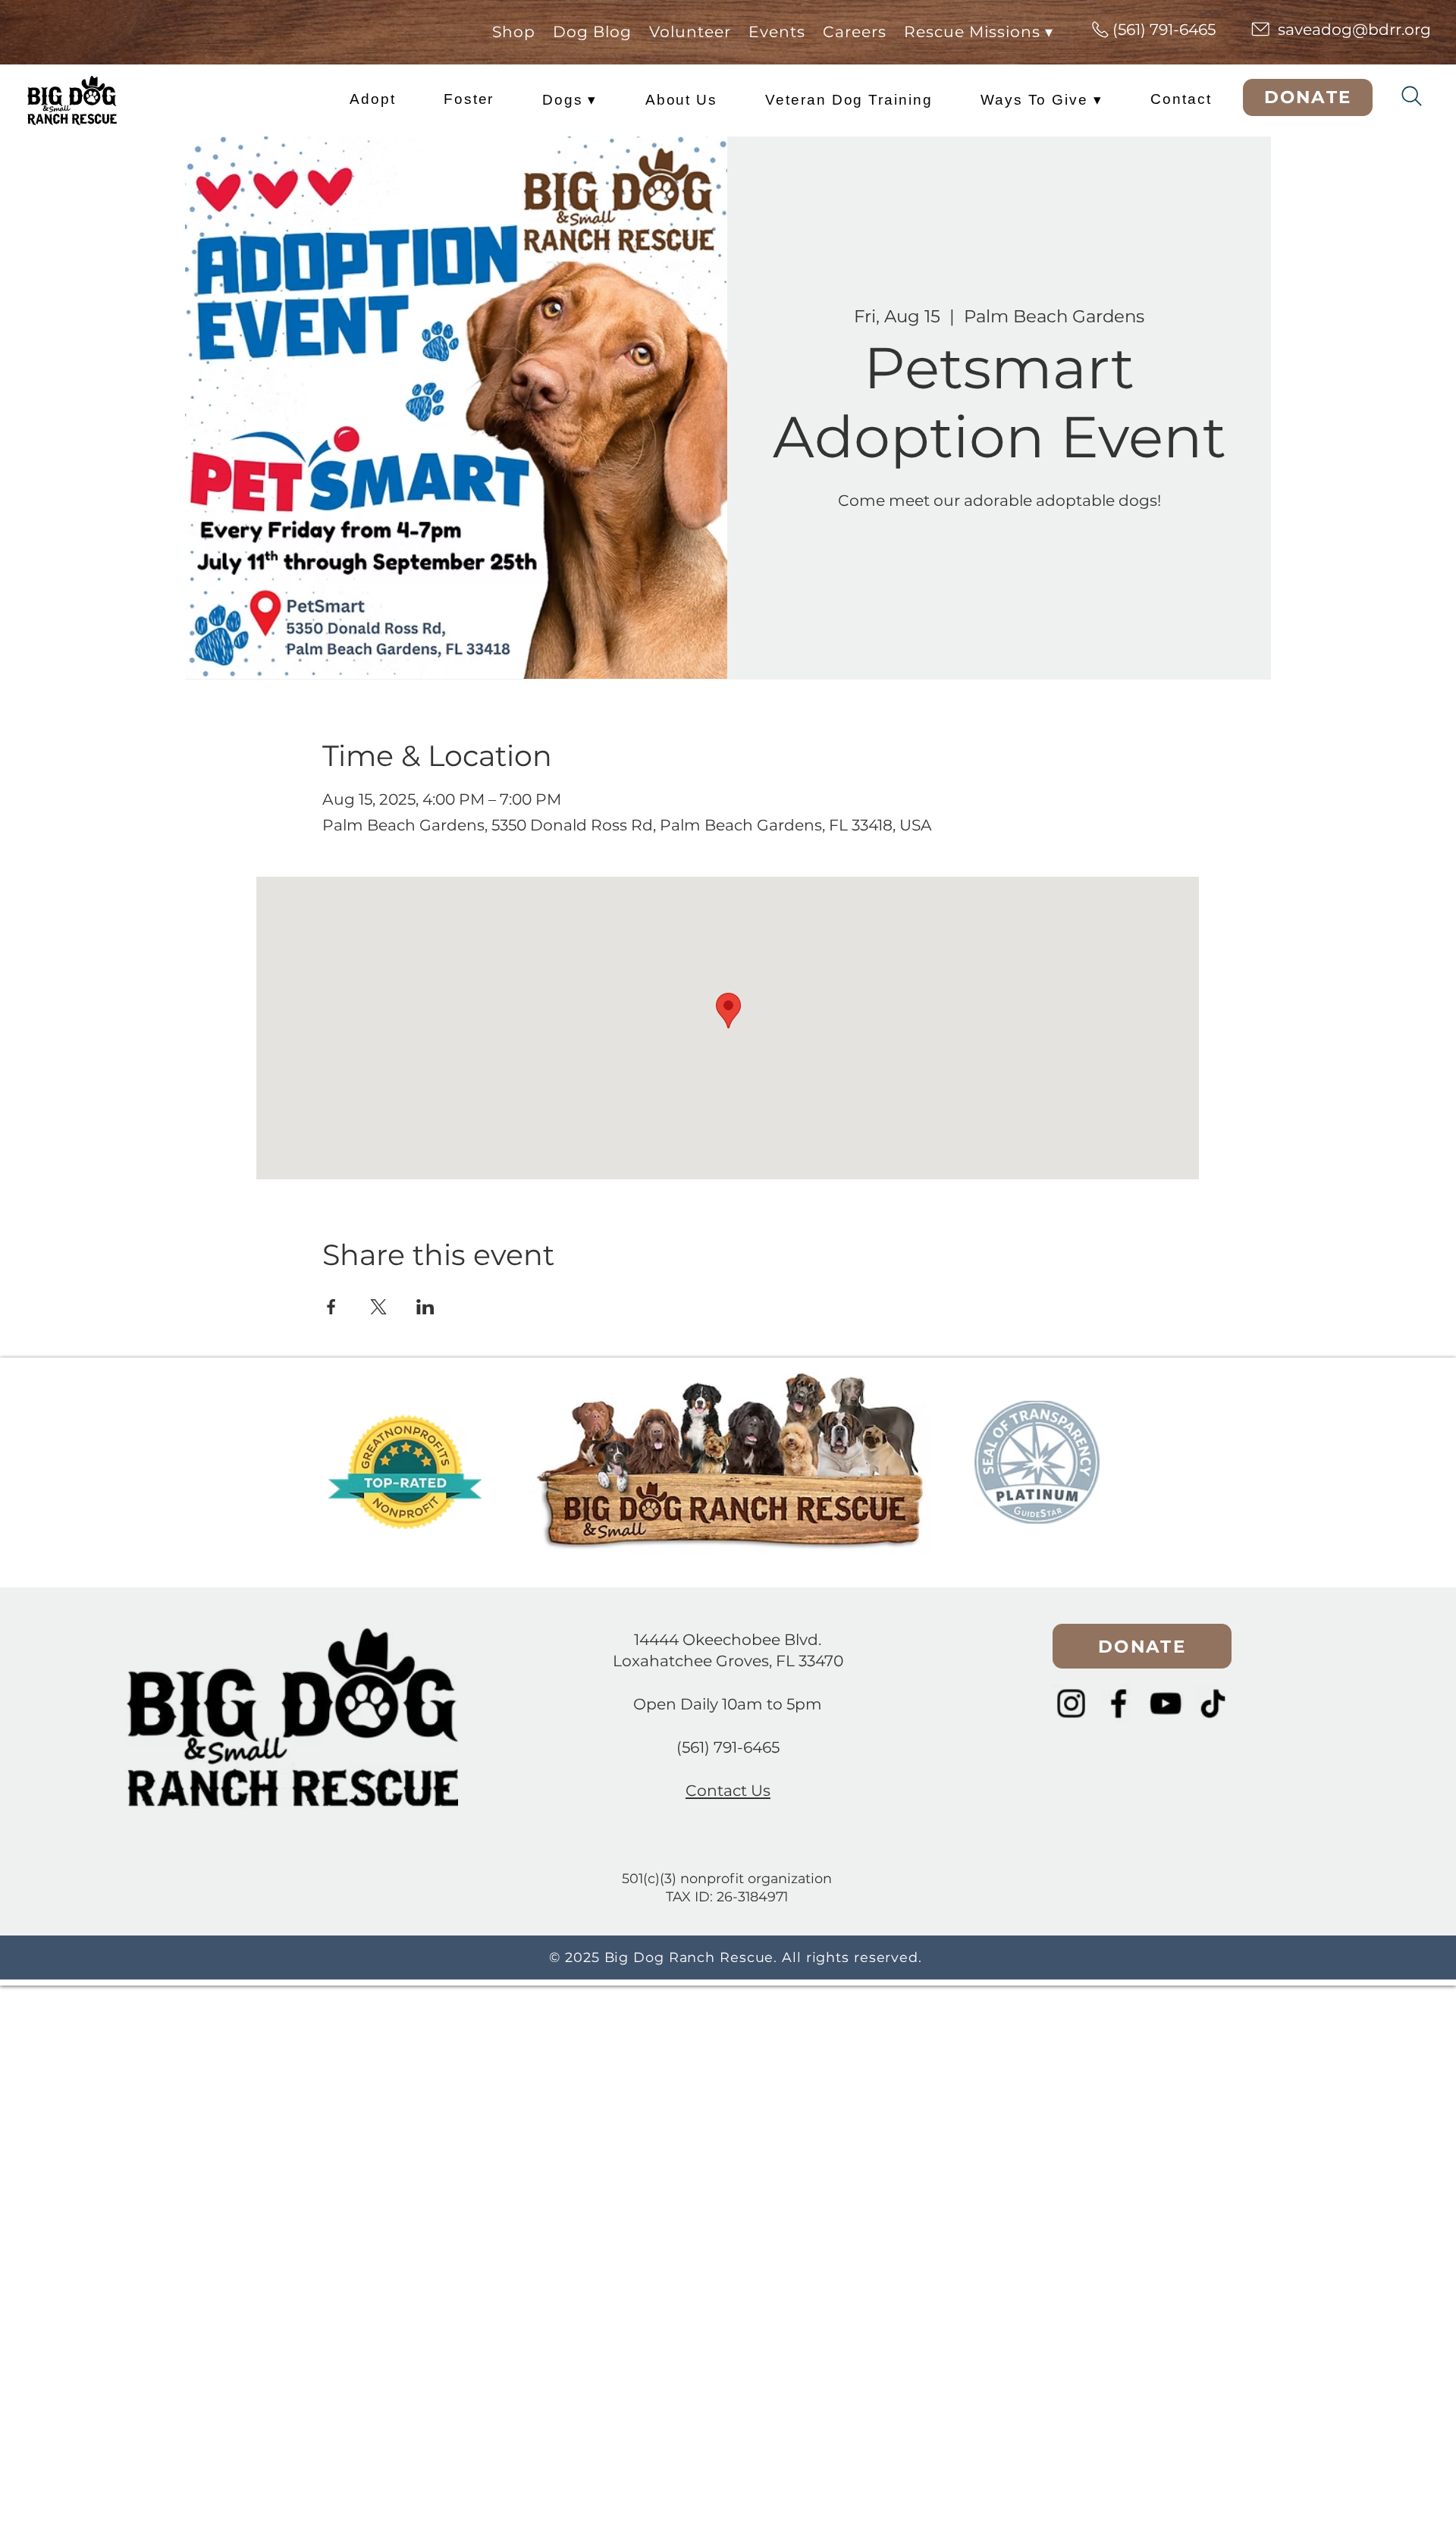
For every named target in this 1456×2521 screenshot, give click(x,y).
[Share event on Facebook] (331, 1307)
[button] (855, 32)
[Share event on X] (378, 1307)
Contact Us (728, 1790)
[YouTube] (1166, 1703)
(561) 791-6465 (728, 1747)
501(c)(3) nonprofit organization (727, 1878)
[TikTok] (1213, 1703)
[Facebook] (1119, 1703)
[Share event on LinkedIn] (425, 1307)
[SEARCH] (1412, 96)
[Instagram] (1072, 1703)
